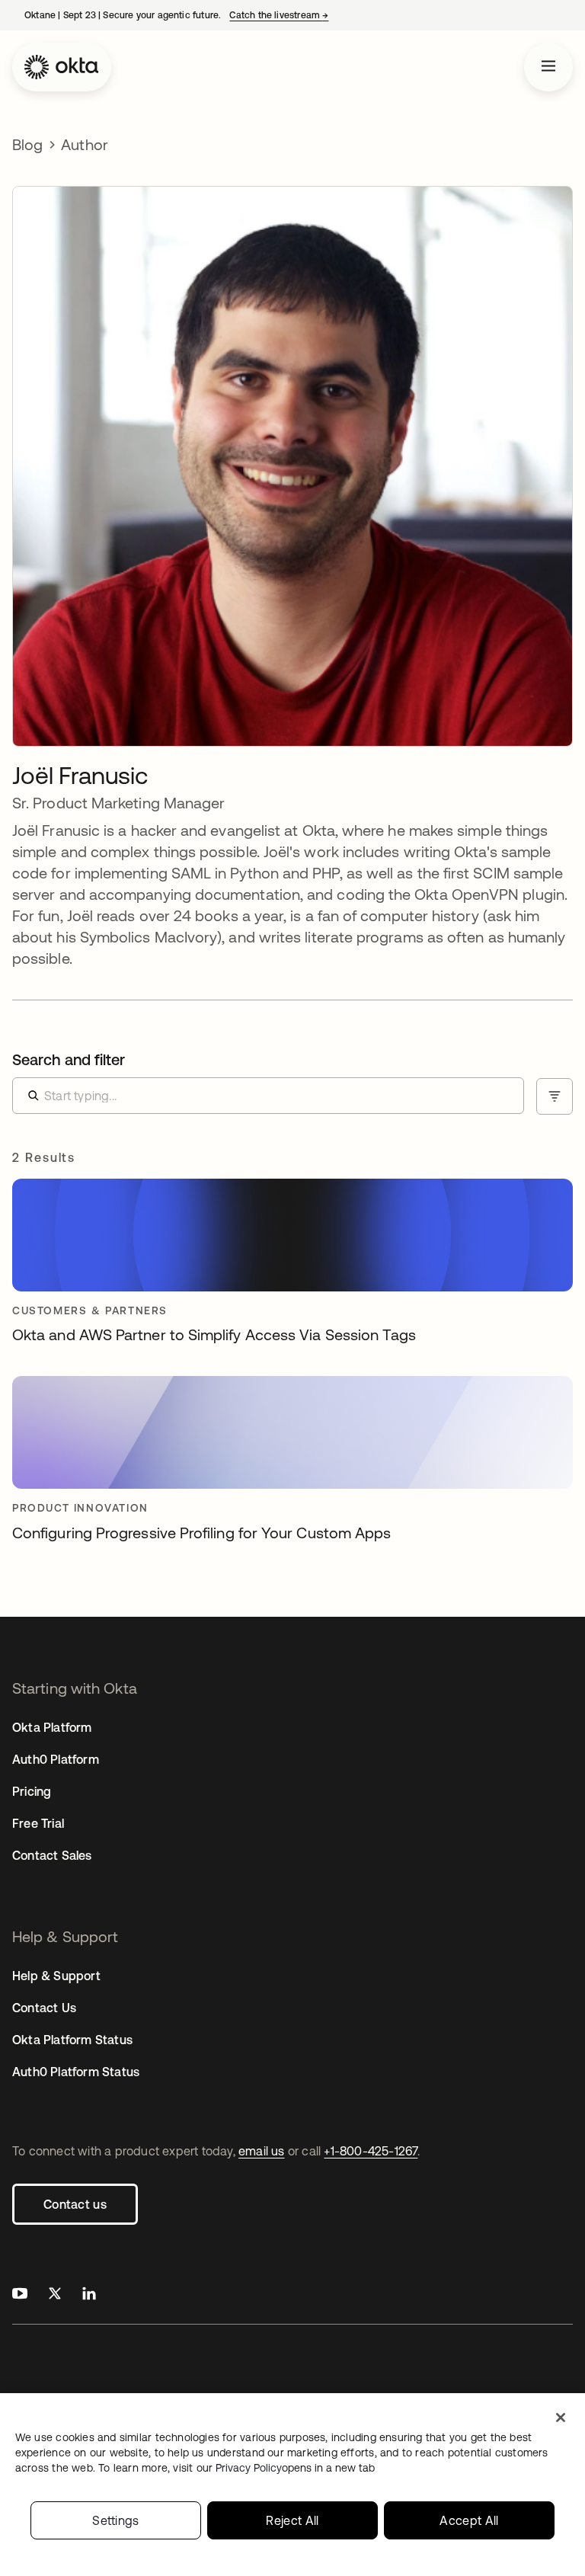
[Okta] (62, 67)
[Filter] (555, 1096)
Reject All (292, 2520)
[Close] (561, 2418)
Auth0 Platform (56, 1759)
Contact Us (44, 2008)
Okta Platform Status (72, 2040)
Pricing (32, 1791)
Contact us (75, 2204)
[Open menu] (548, 67)
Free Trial (38, 1823)
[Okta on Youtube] (20, 2295)
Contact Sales (52, 1855)
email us (262, 2151)
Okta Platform (52, 1727)
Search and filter (69, 1059)
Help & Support (56, 1976)
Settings (116, 2520)
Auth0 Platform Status (76, 2072)
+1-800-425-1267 (371, 2151)
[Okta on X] (55, 2295)
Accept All (469, 2520)
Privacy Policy (295, 2468)
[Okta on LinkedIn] (89, 2295)
